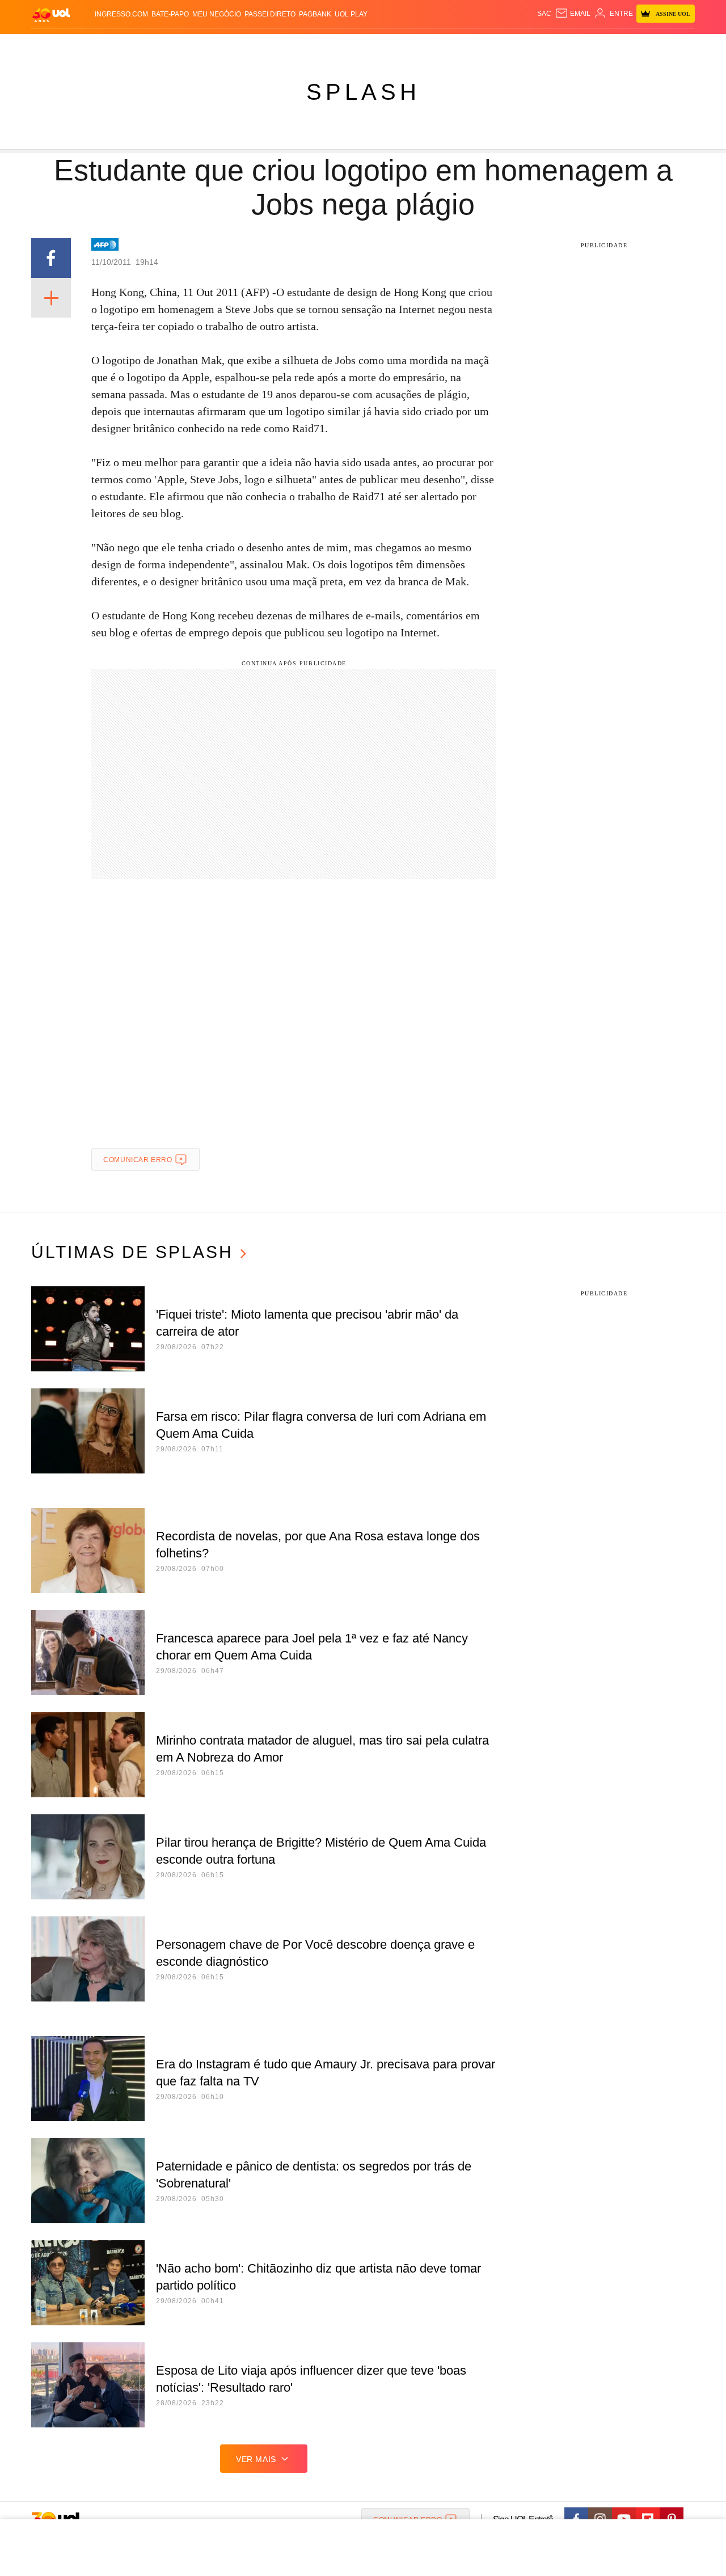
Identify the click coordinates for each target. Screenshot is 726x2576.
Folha (307, 46)
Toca (631, 46)
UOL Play (351, 14)
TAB (587, 46)
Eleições (122, 46)
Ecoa (495, 46)
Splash (375, 46)
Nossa (566, 46)
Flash (88, 46)
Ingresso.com (121, 14)
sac (544, 14)
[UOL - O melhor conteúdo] (51, 14)
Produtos (53, 46)
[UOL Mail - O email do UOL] (573, 14)
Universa (411, 46)
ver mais (256, 2459)
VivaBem (449, 46)
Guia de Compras (680, 46)
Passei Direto (270, 14)
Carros (234, 46)
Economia (272, 46)
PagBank (315, 14)
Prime (608, 46)
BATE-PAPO (170, 14)
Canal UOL (529, 46)
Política (199, 46)
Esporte (339, 46)
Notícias (161, 46)
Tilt (476, 46)
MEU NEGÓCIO (217, 14)
